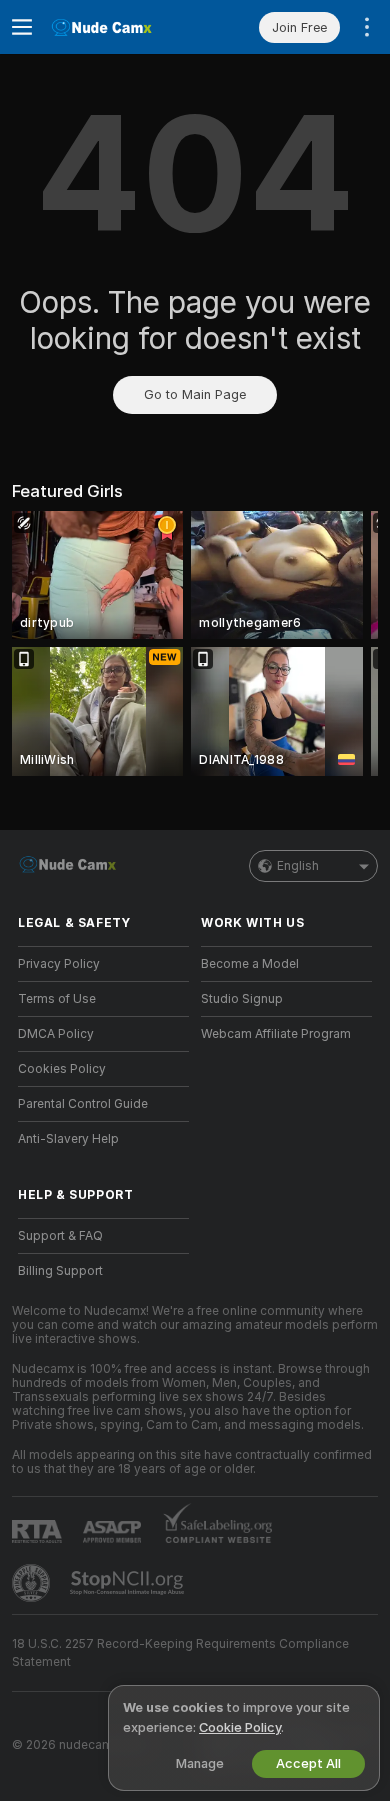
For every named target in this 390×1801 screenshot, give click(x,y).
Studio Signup (242, 999)
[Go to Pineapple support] (33, 1583)
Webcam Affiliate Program (276, 1034)
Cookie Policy (240, 1727)
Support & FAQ (60, 1236)
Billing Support (60, 1271)
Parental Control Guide (83, 1104)
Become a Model (250, 964)
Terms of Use (57, 999)
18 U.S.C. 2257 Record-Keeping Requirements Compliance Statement (180, 1653)
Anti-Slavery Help (68, 1139)
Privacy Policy (59, 964)
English (298, 866)
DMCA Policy (56, 1034)
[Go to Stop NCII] (129, 1583)
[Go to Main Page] (119, 27)
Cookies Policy (62, 1069)
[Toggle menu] (22, 27)
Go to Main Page (195, 394)
